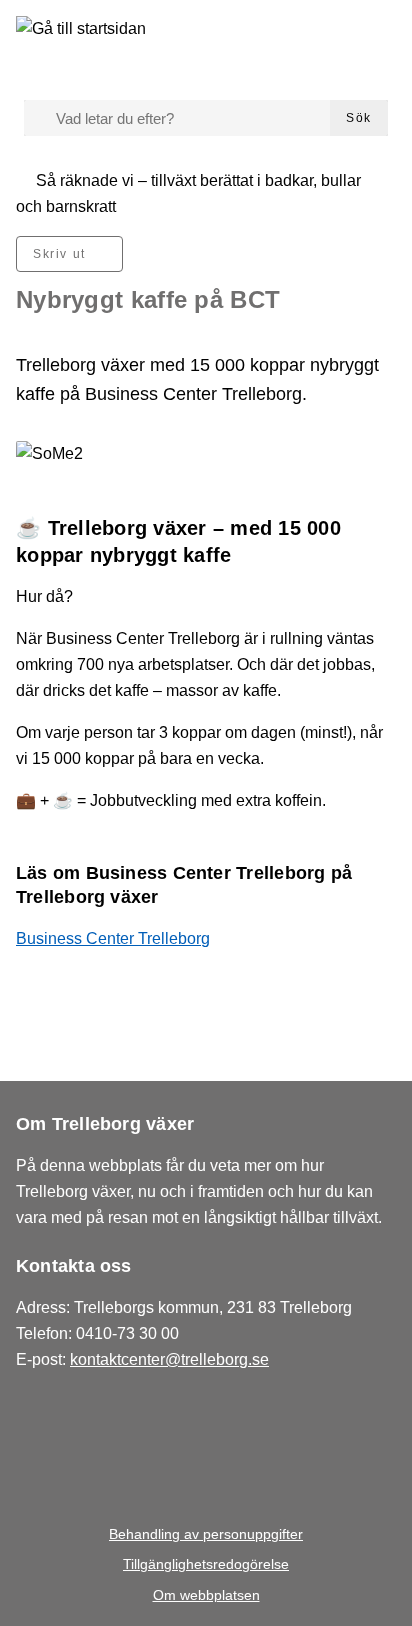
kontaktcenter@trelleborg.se (169, 1359)
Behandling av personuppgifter (206, 1534)
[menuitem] (69, 254)
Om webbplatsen (206, 1595)
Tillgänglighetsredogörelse (206, 1564)
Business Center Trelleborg (113, 938)
